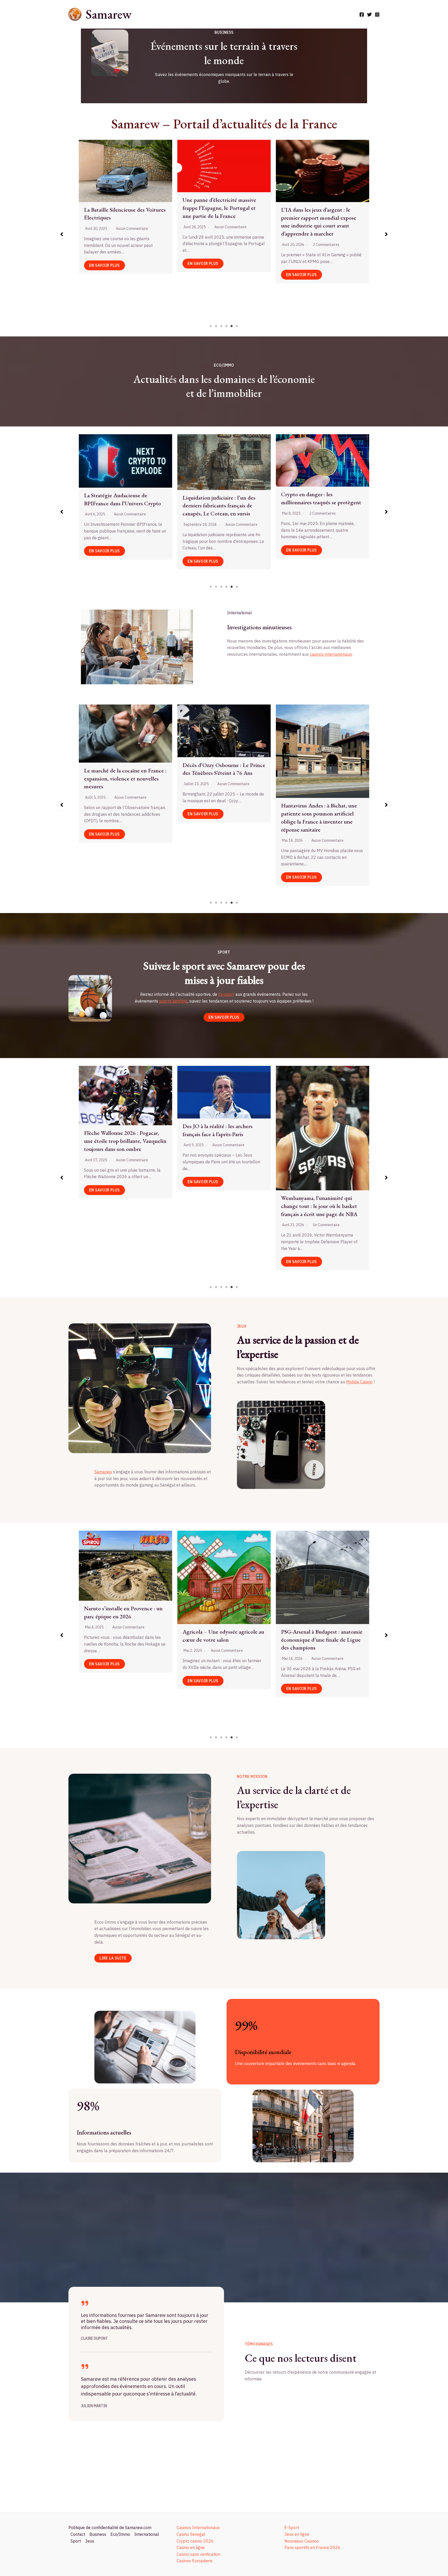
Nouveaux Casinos (302, 2541)
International (147, 2534)
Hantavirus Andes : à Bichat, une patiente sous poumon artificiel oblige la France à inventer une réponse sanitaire (122, 817)
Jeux (90, 2541)
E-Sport (292, 2527)
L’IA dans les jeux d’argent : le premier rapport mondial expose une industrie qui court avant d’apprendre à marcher (220, 1612)
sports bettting (173, 1001)
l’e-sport (226, 994)
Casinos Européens (195, 2561)
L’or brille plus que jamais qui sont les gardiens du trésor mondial (291, 505)
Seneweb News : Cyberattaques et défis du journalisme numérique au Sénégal (125, 201)
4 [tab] (227, 326)
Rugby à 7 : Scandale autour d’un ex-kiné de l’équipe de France (221, 1136)
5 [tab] (232, 326)
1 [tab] (211, 326)
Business (98, 2534)
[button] (62, 234)
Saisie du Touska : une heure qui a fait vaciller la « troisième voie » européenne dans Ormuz (320, 756)
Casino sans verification (198, 2554)
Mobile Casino (359, 1382)
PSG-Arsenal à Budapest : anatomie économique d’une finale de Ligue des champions (125, 1640)
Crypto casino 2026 (195, 2541)
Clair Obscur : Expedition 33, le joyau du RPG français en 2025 (318, 1595)
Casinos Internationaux (198, 2527)
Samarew (108, 14)
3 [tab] (221, 326)
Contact (78, 2534)
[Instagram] (377, 15)
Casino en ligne (191, 2547)
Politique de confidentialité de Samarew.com (110, 2527)
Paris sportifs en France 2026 (312, 2547)
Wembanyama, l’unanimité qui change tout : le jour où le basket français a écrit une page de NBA (122, 1206)
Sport (76, 2541)
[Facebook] (362, 15)
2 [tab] (216, 326)
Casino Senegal (191, 2534)
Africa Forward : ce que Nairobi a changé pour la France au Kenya (221, 810)
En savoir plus (106, 263)
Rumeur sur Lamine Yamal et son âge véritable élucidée (320, 1137)
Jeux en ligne (297, 2534)
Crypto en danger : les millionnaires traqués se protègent (94, 498)
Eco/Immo (120, 2534)
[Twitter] (369, 15)
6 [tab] (237, 326)
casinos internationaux (331, 654)
